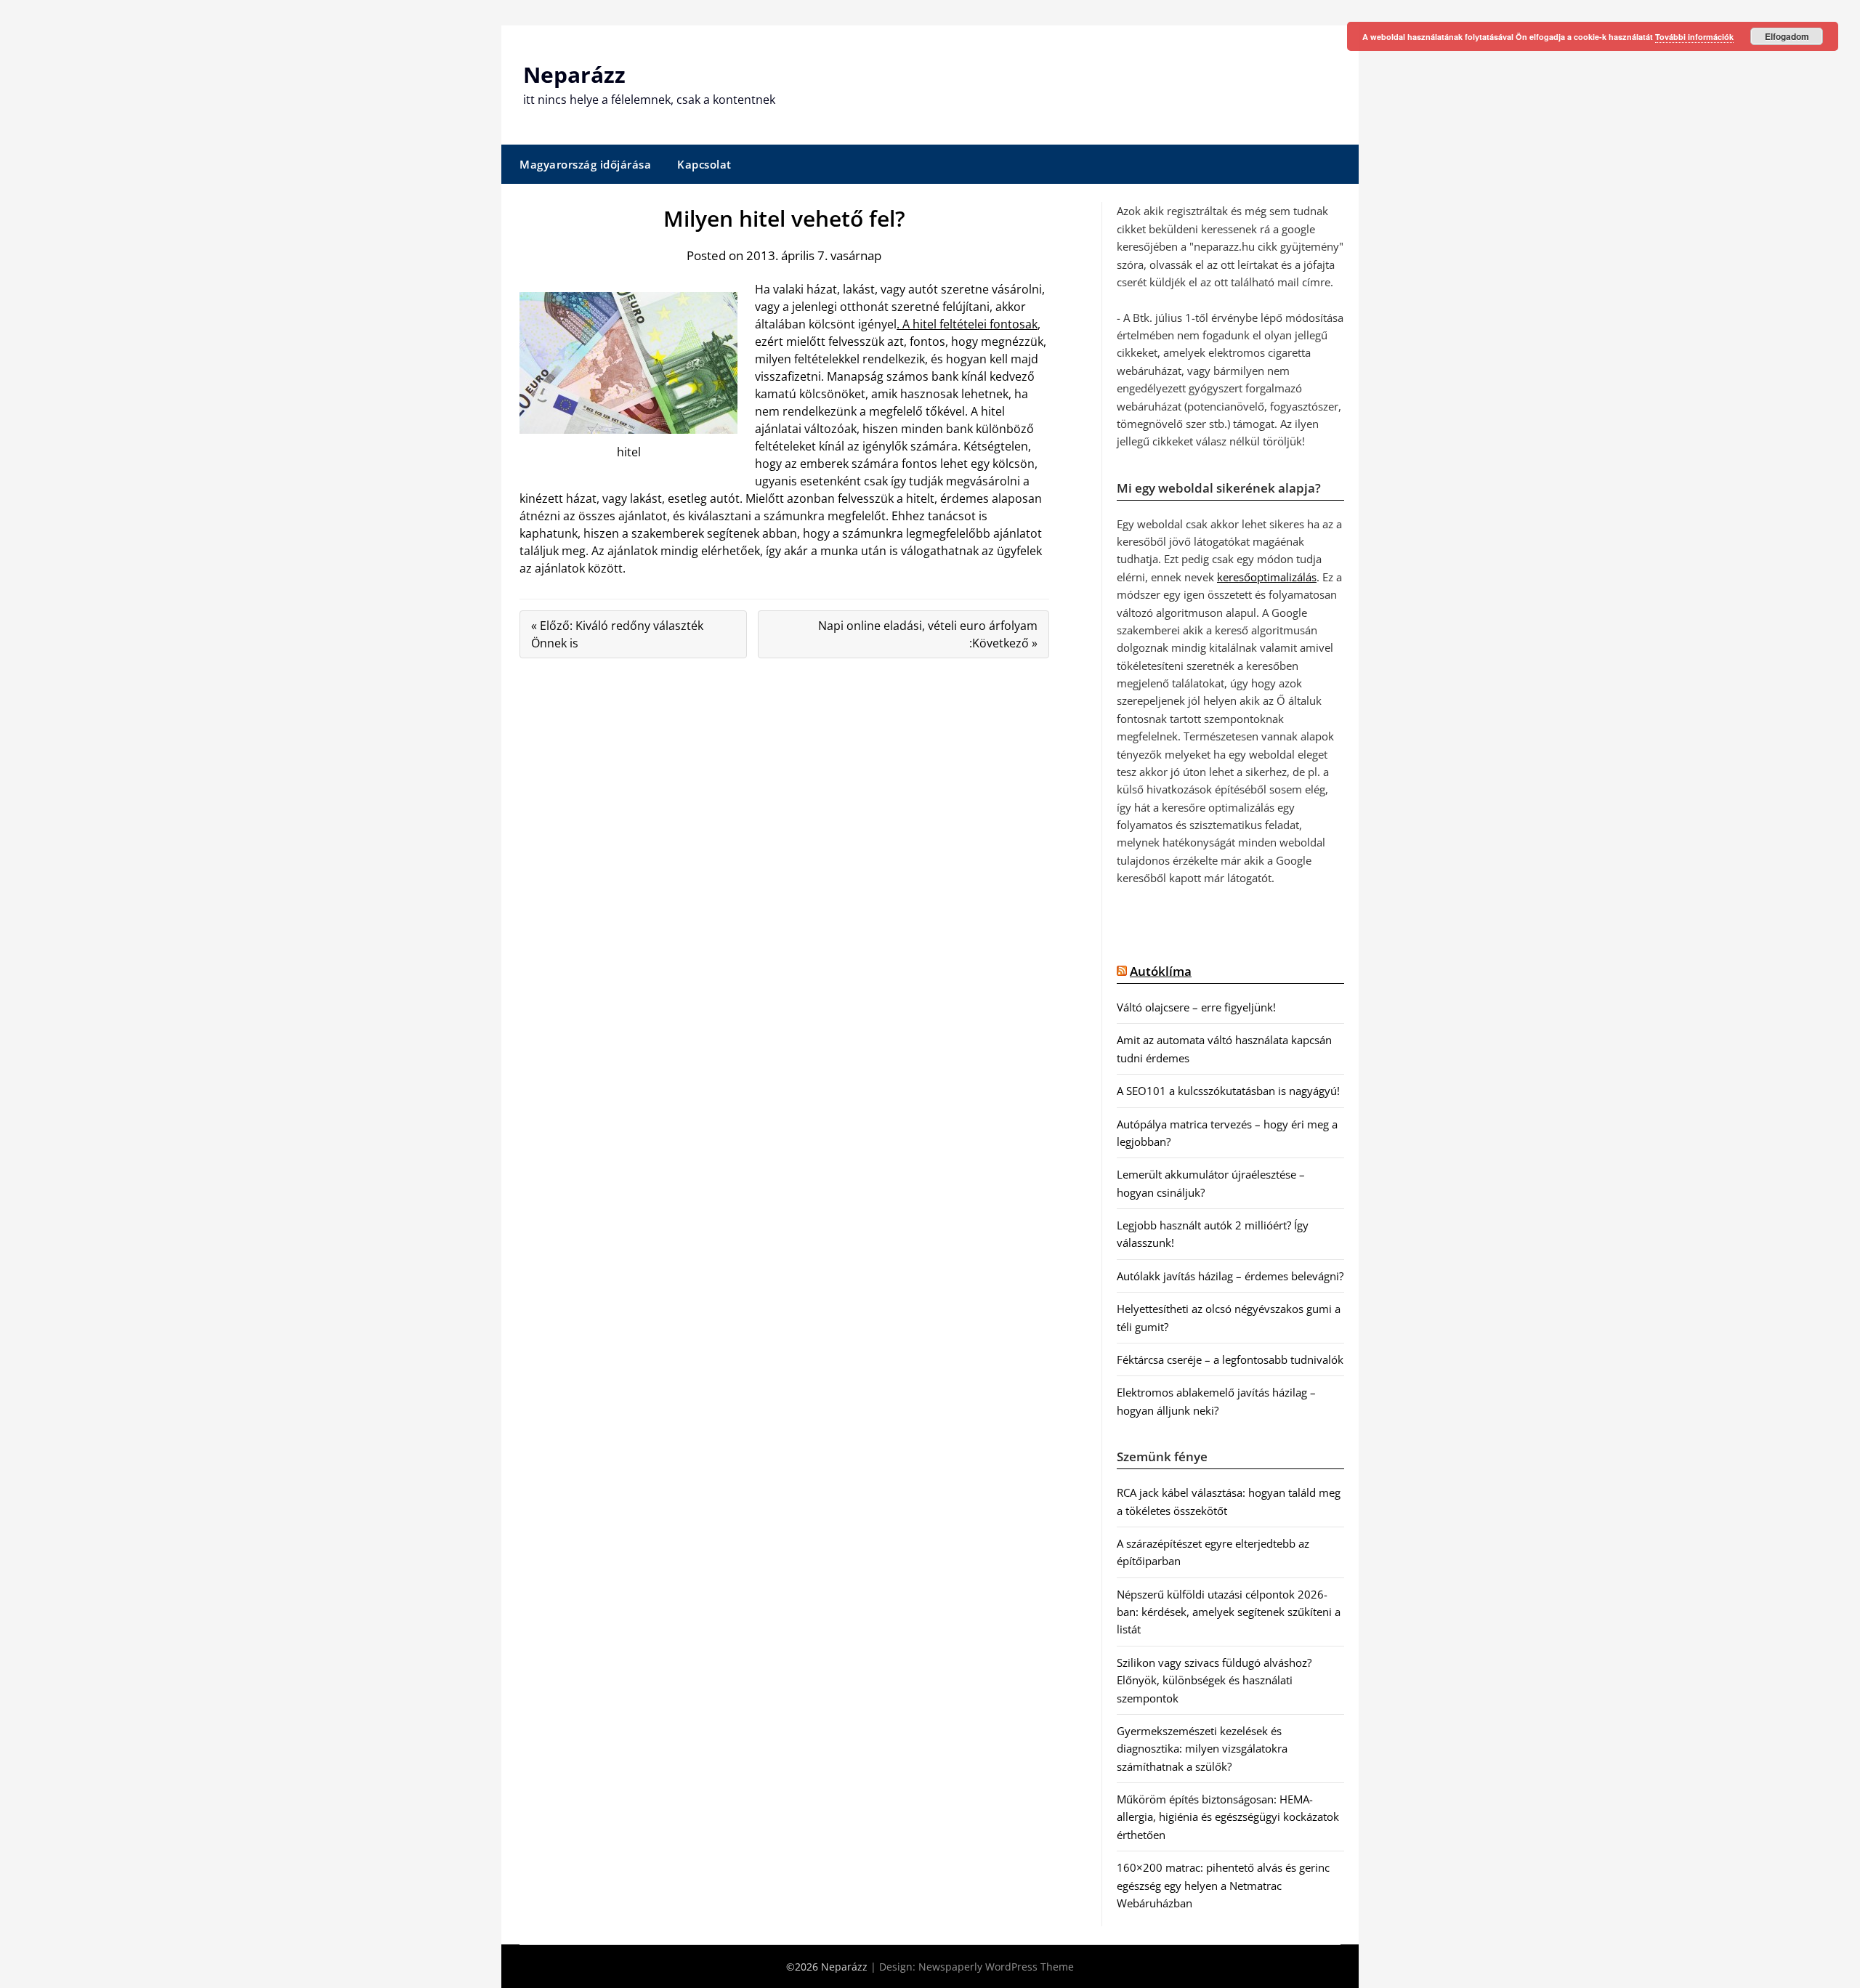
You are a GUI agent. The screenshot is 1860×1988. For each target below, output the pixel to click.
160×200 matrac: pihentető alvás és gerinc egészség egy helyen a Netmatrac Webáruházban (1223, 1885)
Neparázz (574, 74)
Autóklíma (1161, 971)
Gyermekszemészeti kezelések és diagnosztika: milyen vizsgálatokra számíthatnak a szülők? (1202, 1749)
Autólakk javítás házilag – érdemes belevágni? (1230, 1276)
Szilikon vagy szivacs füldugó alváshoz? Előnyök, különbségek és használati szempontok (1214, 1680)
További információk (1694, 37)
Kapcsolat (704, 164)
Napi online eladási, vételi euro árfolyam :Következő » (928, 634)
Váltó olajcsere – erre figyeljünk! (1196, 1007)
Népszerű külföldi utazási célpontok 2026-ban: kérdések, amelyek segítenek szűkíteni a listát (1229, 1612)
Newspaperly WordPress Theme (996, 1967)
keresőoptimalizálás (1267, 577)
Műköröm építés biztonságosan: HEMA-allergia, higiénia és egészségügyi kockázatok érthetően (1228, 1817)
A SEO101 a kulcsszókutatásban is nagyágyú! (1228, 1091)
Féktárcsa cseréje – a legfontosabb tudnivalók (1230, 1359)
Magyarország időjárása (585, 164)
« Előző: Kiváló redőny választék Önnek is (617, 634)
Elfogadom (1787, 36)
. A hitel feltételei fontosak (967, 324)
